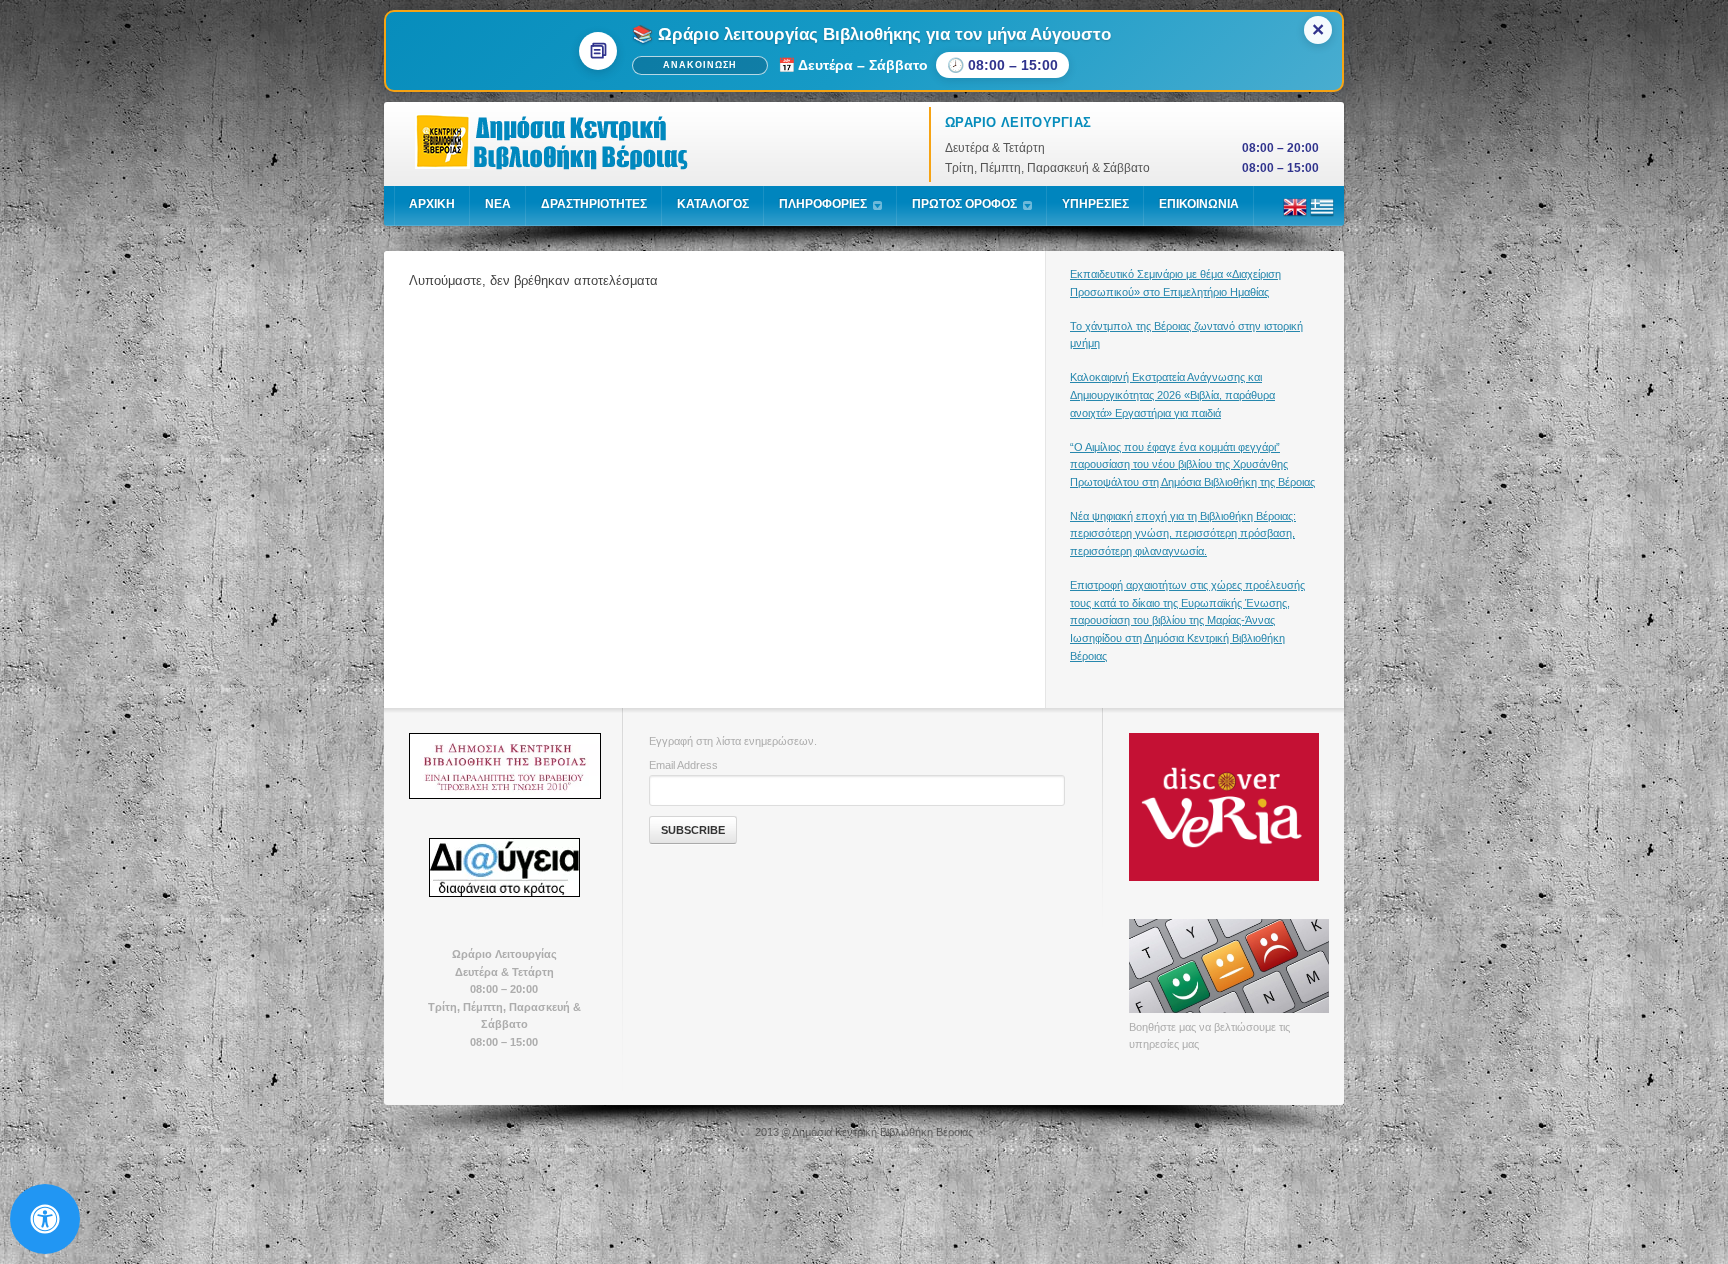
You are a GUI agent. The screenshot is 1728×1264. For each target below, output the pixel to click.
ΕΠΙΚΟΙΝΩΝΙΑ (1199, 204)
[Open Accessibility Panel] (45, 1219)
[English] (1295, 215)
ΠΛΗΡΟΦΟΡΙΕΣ (823, 204)
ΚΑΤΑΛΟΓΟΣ (713, 204)
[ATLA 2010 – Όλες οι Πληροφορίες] (504, 766)
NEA (498, 204)
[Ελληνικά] (1322, 215)
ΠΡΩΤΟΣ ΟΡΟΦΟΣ (964, 204)
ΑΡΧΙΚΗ (432, 204)
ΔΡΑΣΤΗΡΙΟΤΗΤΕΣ (594, 204)
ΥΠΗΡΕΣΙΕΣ (1095, 204)
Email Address (683, 765)
